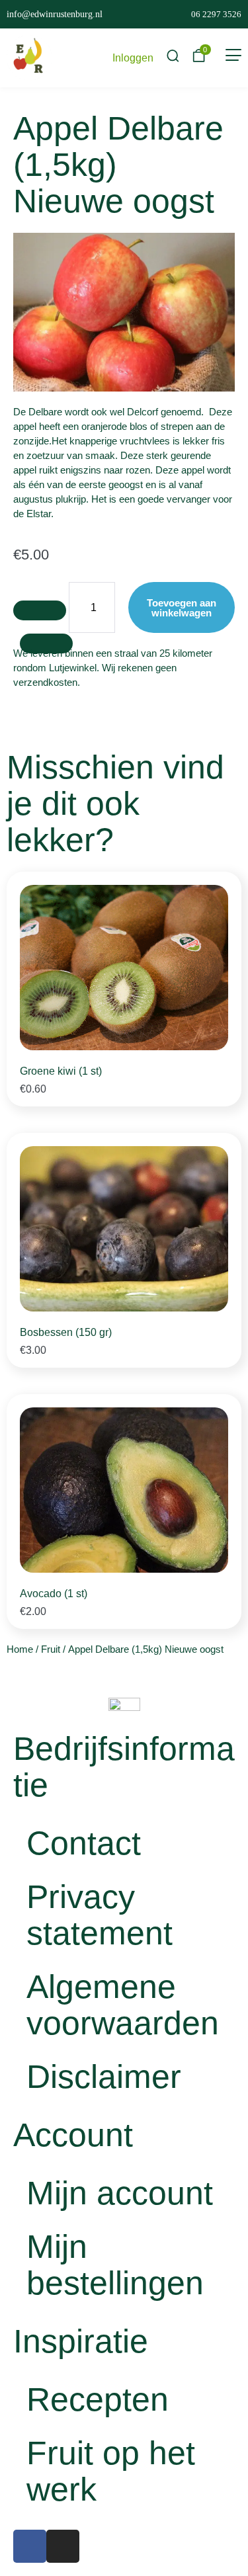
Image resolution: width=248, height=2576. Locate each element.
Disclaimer (104, 2077)
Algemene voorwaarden (123, 2005)
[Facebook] (30, 2546)
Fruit (51, 1649)
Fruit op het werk (111, 2471)
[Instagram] (63, 2546)
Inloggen (133, 58)
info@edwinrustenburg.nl (55, 14)
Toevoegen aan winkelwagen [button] (192, 1084)
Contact (84, 1843)
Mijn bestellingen (115, 2265)
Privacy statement (100, 1915)
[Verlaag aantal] (40, 610)
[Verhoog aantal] (46, 644)
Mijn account (120, 2193)
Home (20, 1649)
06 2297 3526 (216, 14)
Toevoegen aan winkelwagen (182, 608)
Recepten (98, 2399)
